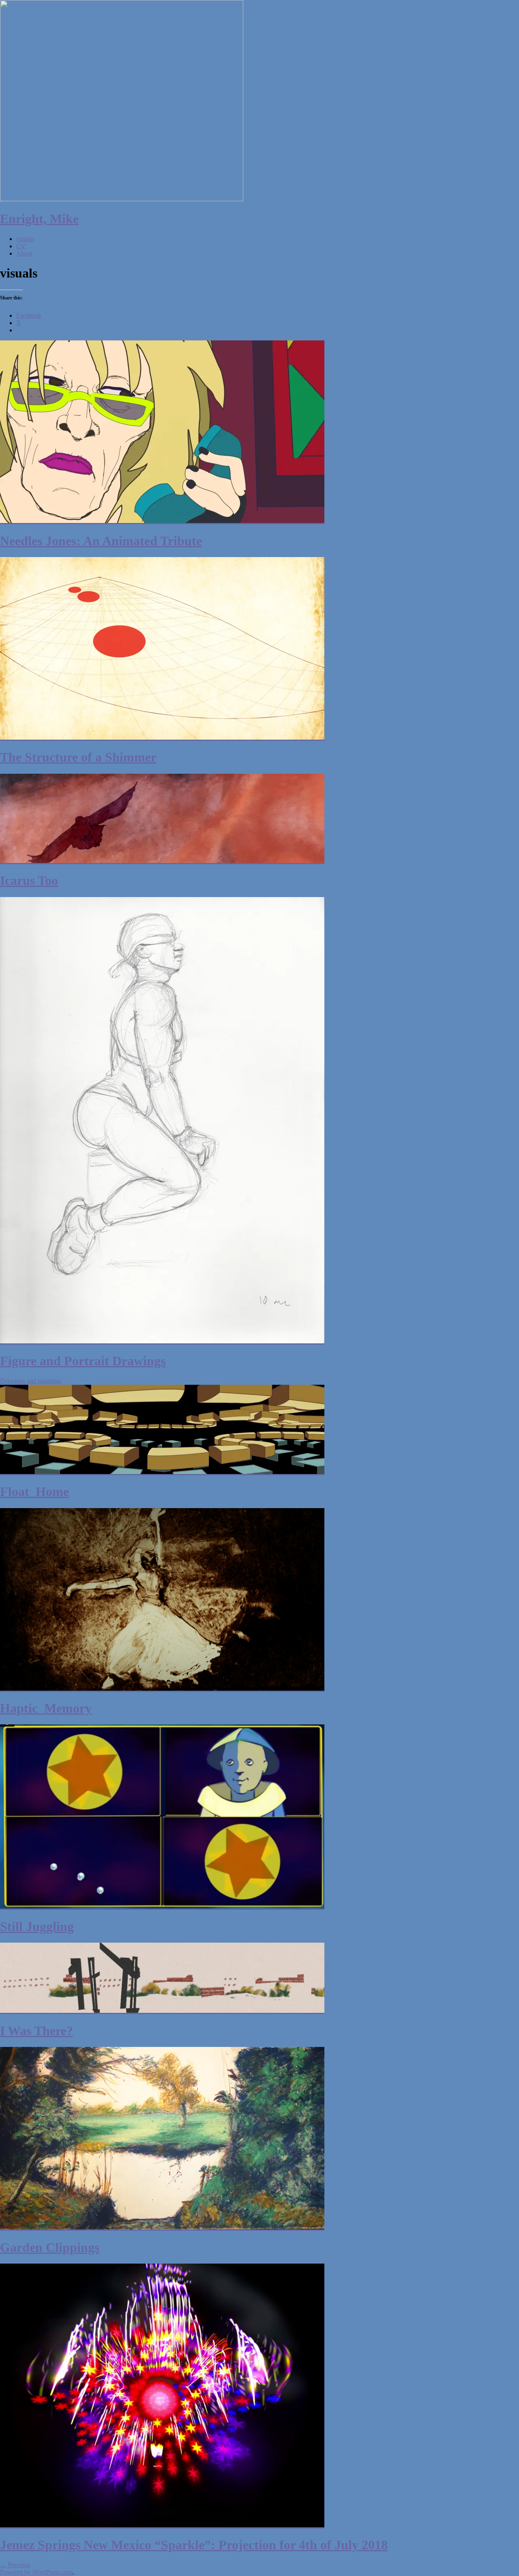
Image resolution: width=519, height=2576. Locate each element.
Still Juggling (37, 1926)
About (24, 253)
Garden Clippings (50, 2247)
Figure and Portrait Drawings (83, 1361)
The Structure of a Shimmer (78, 757)
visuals (25, 239)
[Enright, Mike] (122, 199)
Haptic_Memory (46, 1708)
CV (21, 246)
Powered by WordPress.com (36, 2572)
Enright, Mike (39, 219)
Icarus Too (29, 880)
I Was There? (36, 2031)
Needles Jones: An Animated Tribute (101, 541)
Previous (15, 2565)
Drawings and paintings (30, 1381)
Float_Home (34, 1491)
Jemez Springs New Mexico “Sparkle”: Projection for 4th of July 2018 (194, 2545)
